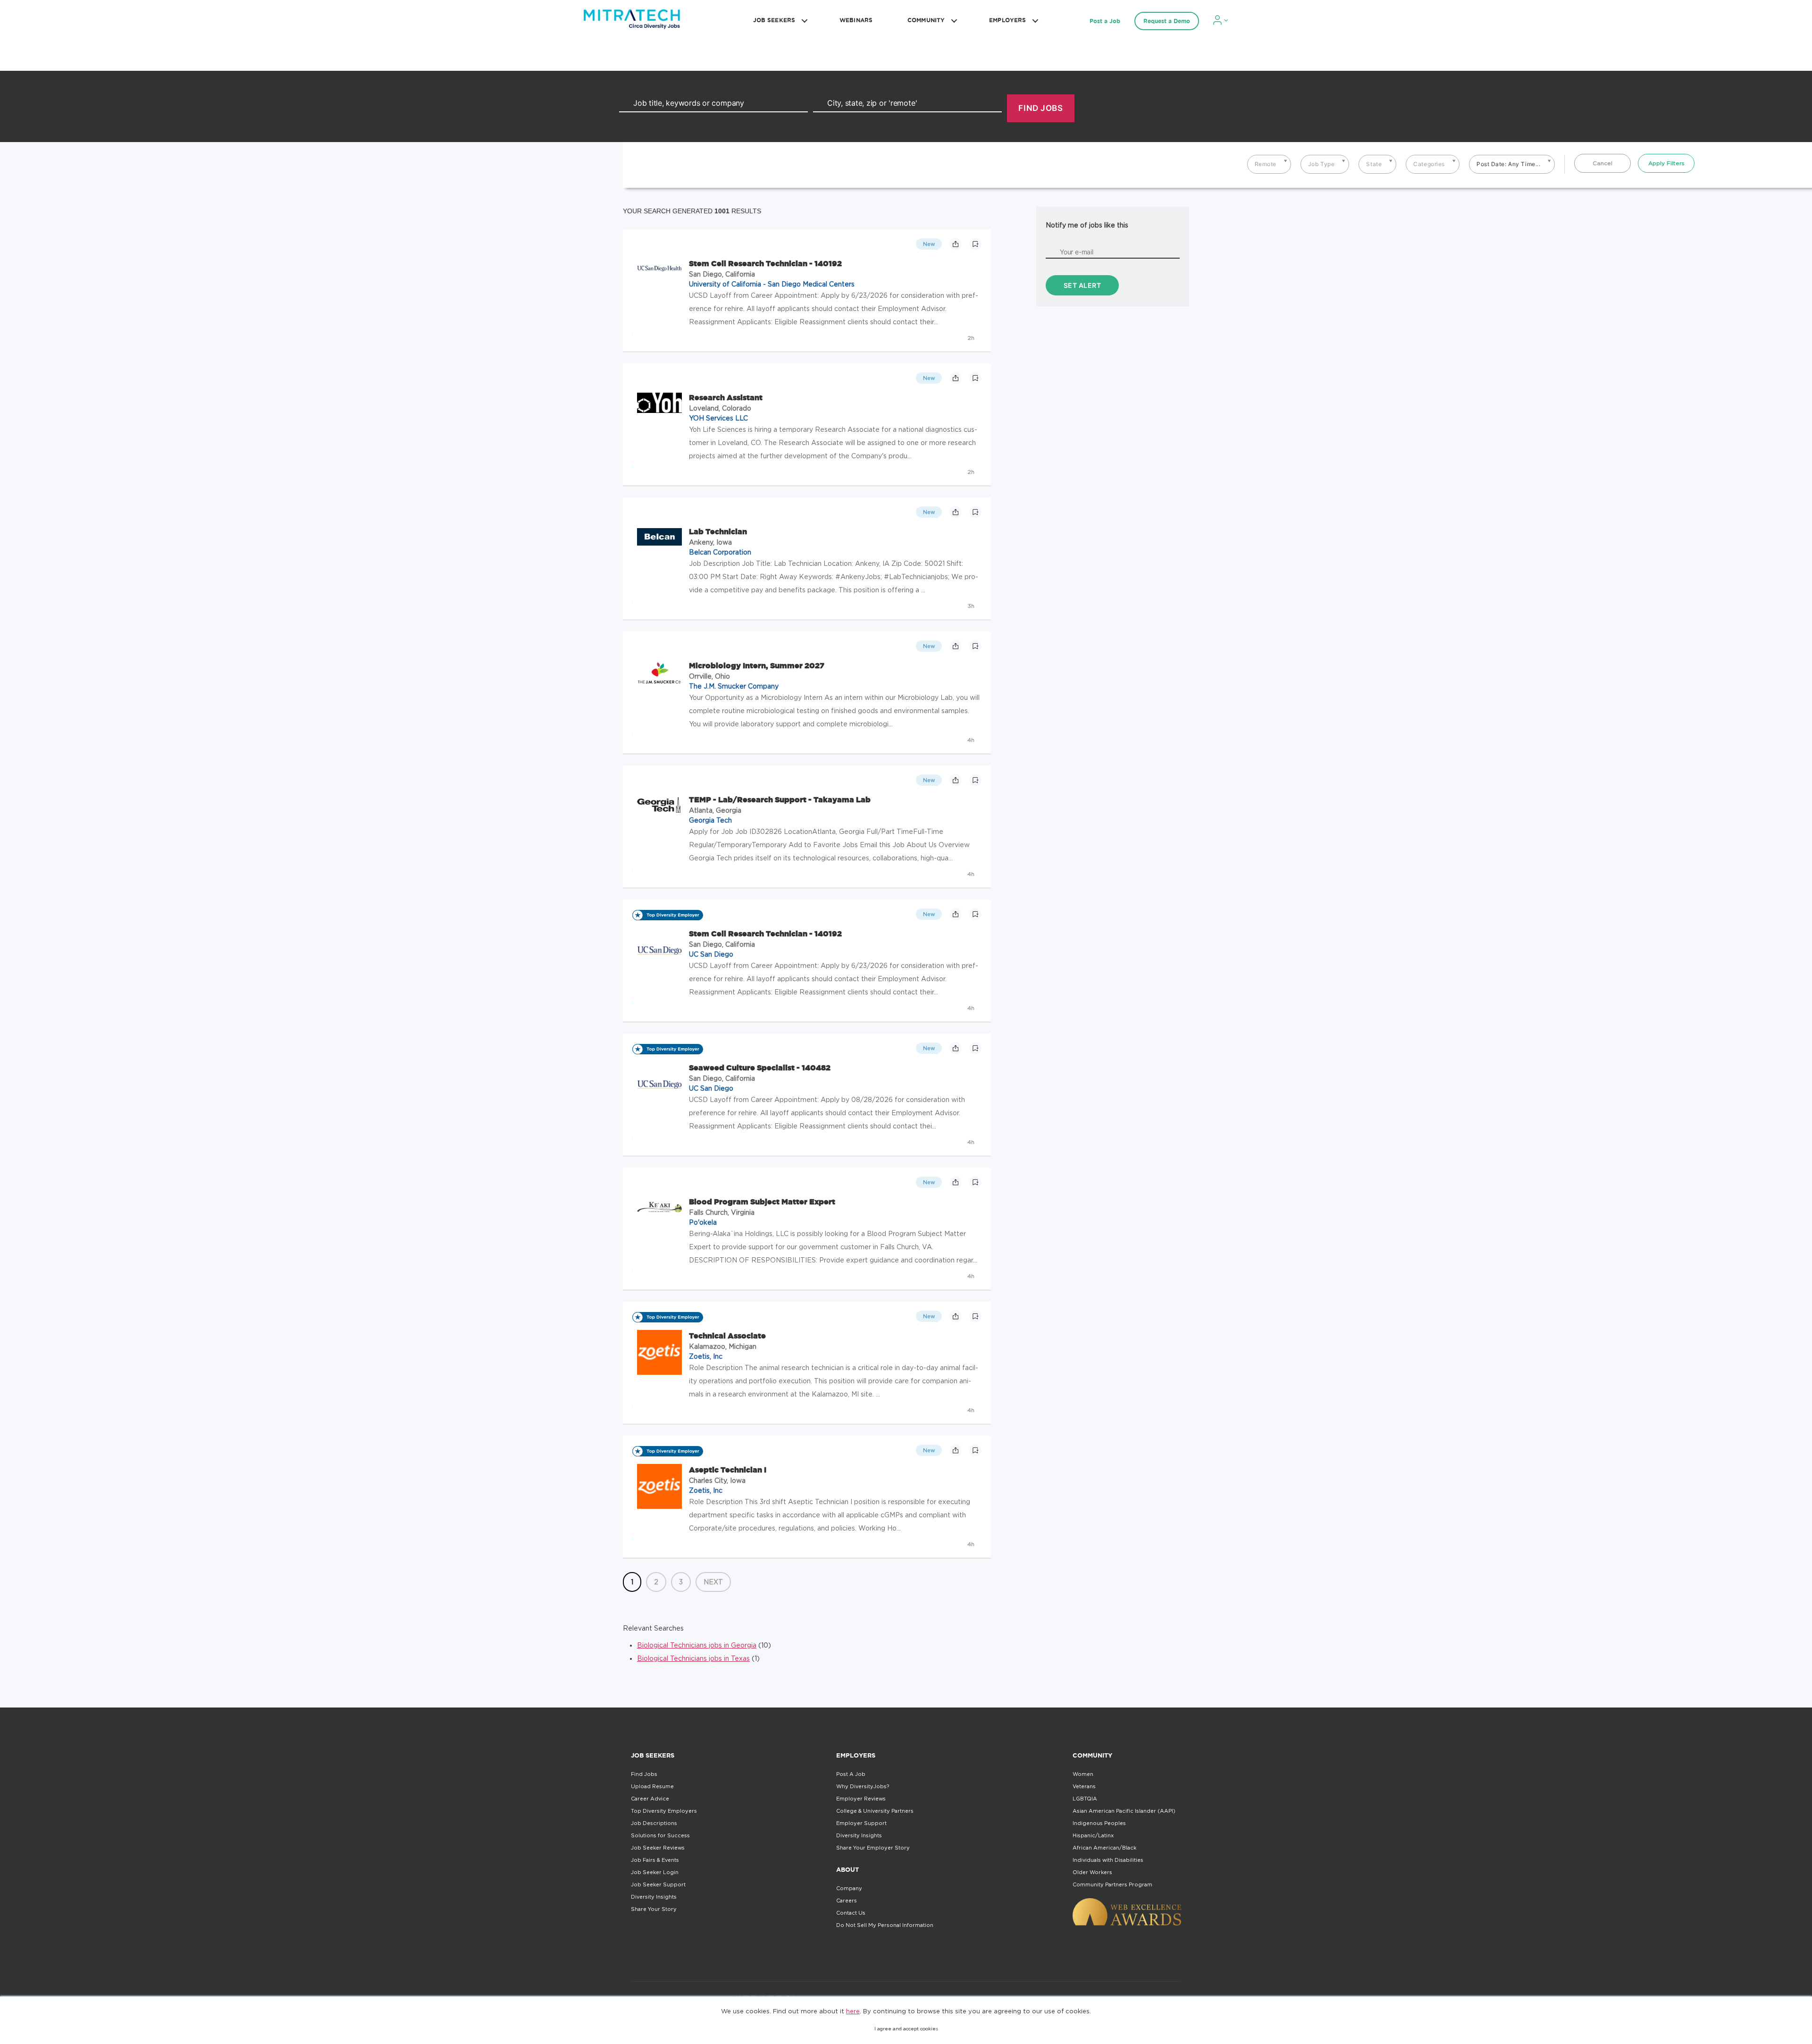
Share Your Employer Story (873, 1848)
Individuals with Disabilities (1108, 1860)
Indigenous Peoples (1099, 1823)
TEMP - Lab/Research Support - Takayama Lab (780, 799)
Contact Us (851, 1913)
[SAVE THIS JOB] (975, 244)
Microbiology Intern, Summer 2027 (757, 665)
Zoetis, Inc (706, 1356)
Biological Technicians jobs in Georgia (697, 1645)
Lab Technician (718, 531)
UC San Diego (711, 954)
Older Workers (1092, 1872)
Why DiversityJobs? (863, 1786)
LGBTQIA (1085, 1799)
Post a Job (1105, 21)
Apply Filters (1666, 163)
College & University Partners (875, 1811)
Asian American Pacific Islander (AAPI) (1124, 1811)
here (853, 2011)
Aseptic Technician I (728, 1470)
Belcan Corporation (720, 552)
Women (1083, 1774)
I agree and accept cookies (906, 2029)
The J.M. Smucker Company (734, 686)
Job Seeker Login (655, 1872)
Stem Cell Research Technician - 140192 (765, 263)
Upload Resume (652, 1786)
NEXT (713, 1582)
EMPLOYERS (1007, 20)
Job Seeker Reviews (658, 1848)
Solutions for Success (660, 1835)
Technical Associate (727, 1336)
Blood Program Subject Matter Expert (762, 1202)
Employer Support (861, 1823)
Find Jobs (644, 1774)
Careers (847, 1901)
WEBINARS (856, 20)
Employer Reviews (861, 1799)
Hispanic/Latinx (1093, 1835)
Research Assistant (726, 397)
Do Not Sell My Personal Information (885, 1925)
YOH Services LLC (718, 418)
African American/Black (1104, 1848)
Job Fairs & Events (655, 1860)
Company (849, 1888)
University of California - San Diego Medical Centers (772, 284)
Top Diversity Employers (664, 1811)
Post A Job (851, 1774)
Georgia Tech (710, 820)
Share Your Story (654, 1909)
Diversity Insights (654, 1897)
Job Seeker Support (658, 1884)
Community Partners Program (1112, 1884)
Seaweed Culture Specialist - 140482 (760, 1068)
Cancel (1602, 163)
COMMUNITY (926, 20)
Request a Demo (1167, 21)
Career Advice (650, 1799)
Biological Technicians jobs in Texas (693, 1658)
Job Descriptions (654, 1823)
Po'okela (703, 1222)
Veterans (1084, 1786)
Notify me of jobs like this (1087, 225)
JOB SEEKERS (774, 20)
